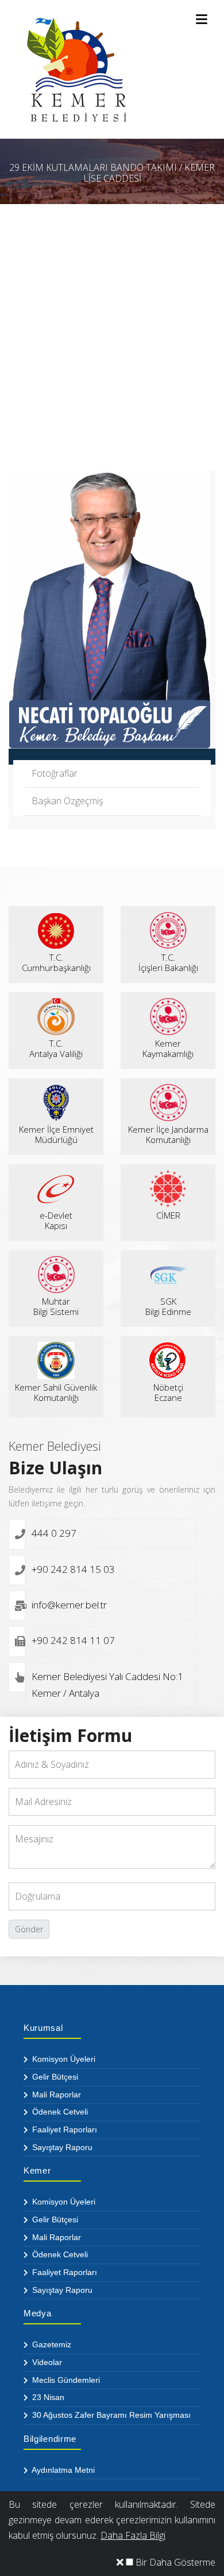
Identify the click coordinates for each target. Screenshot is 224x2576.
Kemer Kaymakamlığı (168, 1048)
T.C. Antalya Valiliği (56, 1048)
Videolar (46, 2362)
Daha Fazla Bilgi (133, 2535)
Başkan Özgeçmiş (67, 801)
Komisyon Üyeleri (63, 2059)
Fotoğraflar (55, 773)
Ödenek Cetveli (59, 2112)
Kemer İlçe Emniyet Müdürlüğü (56, 1134)
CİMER (168, 1215)
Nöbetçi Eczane (168, 1392)
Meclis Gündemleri (65, 2380)
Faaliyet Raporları (63, 2129)
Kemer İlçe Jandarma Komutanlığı (168, 1134)
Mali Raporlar (55, 2095)
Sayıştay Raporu (61, 2147)
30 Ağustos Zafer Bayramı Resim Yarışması (110, 2415)
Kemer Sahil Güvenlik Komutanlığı (56, 1392)
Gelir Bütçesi (54, 2077)
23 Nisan (47, 2397)
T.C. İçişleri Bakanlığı (168, 962)
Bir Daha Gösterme (174, 2562)
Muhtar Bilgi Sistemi (56, 1306)
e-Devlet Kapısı (56, 1220)
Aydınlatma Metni (62, 2470)
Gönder (29, 1929)
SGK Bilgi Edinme (168, 1306)
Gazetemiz (51, 2344)
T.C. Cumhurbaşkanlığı (56, 962)
